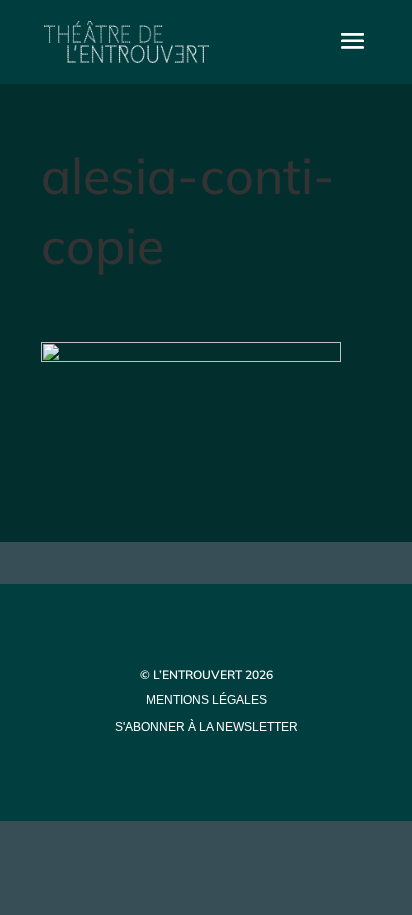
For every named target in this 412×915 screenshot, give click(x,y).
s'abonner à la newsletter (206, 727)
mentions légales (206, 700)
